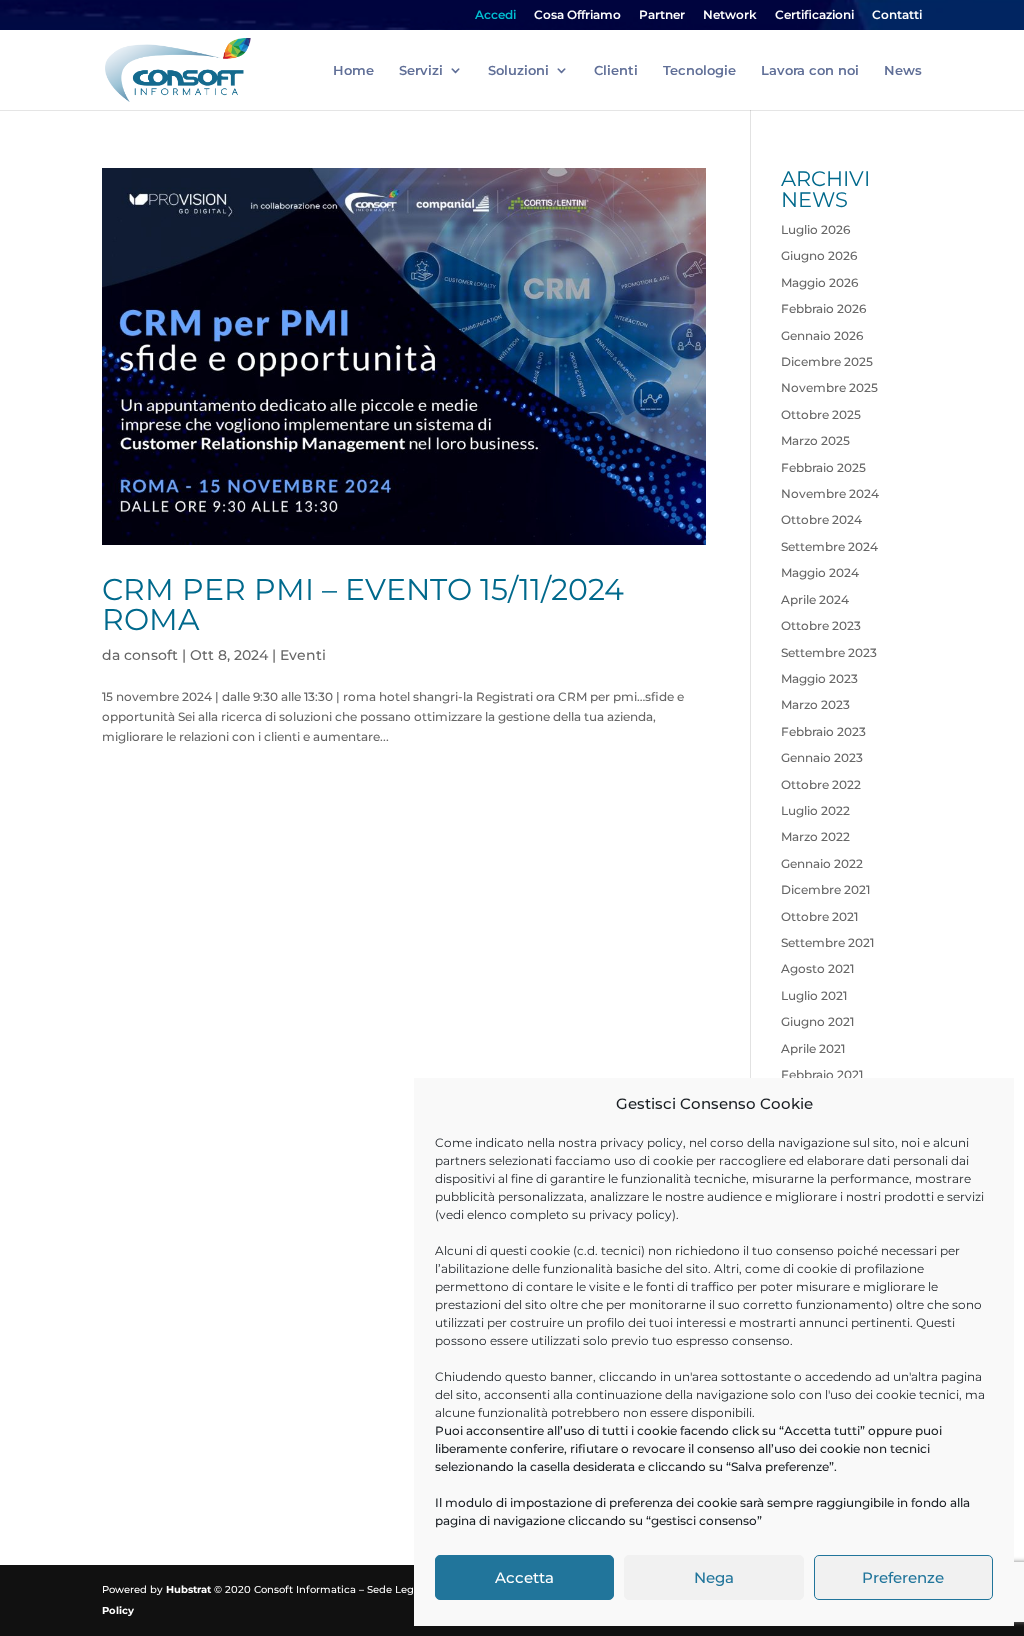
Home (353, 70)
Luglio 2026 (815, 229)
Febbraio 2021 (822, 1074)
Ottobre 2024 (821, 519)
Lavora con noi (810, 70)
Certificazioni (814, 15)
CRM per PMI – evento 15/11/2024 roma (363, 604)
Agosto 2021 (817, 968)
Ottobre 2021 (819, 916)
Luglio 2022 (815, 810)
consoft (151, 655)
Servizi (421, 70)
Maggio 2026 (819, 282)
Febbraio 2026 (823, 308)
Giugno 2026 (819, 255)
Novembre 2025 (829, 387)
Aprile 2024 (815, 599)
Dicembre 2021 (825, 889)
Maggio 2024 (820, 572)
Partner (662, 15)
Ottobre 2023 (821, 625)
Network (730, 15)
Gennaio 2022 (822, 863)
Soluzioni (518, 70)
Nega (714, 1577)
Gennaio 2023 (822, 757)
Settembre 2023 (829, 652)
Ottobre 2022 (821, 784)
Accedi (495, 15)
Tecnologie (699, 70)
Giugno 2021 (817, 1021)
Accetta (524, 1577)
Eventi (303, 655)
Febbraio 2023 (823, 731)
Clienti (616, 70)
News (903, 70)
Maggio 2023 (819, 678)
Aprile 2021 (813, 1048)
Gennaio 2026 (822, 335)
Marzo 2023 (815, 704)
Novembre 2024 (830, 493)
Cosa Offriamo (577, 15)
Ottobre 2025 (821, 414)
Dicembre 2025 (827, 361)
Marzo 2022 (815, 836)
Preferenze (903, 1577)
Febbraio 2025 (823, 467)
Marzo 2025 (815, 440)
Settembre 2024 (829, 546)
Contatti (897, 15)
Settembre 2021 (827, 942)
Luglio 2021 (814, 995)
